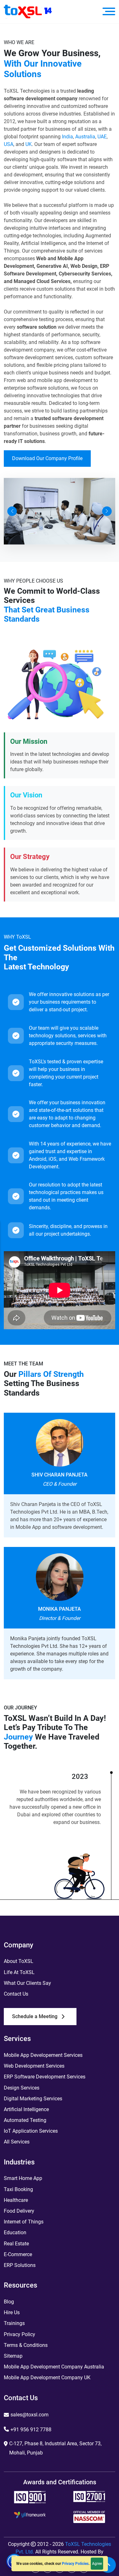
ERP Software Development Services (45, 2077)
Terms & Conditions (26, 2345)
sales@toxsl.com (30, 2415)
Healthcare (16, 2200)
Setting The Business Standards (42, 1388)
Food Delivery (19, 2211)
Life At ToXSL (19, 1972)
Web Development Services (34, 2066)
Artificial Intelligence (26, 2109)
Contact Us (16, 1994)
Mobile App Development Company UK (47, 2378)
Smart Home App (23, 2178)
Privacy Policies (75, 2564)
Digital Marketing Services (33, 2099)
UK (29, 144)
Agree (97, 2564)
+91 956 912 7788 (31, 2430)
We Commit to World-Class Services (52, 596)
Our (44, 1374)
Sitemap (13, 2356)
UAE (102, 137)
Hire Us (12, 2312)
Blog (9, 2302)
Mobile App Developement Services (43, 2055)
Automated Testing (25, 2120)
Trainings (14, 2323)
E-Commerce (18, 2254)
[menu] (109, 11)
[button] (12, 511)
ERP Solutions (20, 2265)
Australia (85, 137)
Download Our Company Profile (47, 458)
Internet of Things (24, 2222)
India (67, 137)
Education (15, 2233)
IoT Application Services (31, 2131)
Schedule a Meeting (35, 2016)
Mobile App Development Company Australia (54, 2367)
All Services (17, 2142)
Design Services (22, 2088)
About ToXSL (19, 1961)
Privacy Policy (20, 2334)
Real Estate (16, 2244)
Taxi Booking (18, 2189)
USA (9, 144)
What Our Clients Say (27, 1983)
